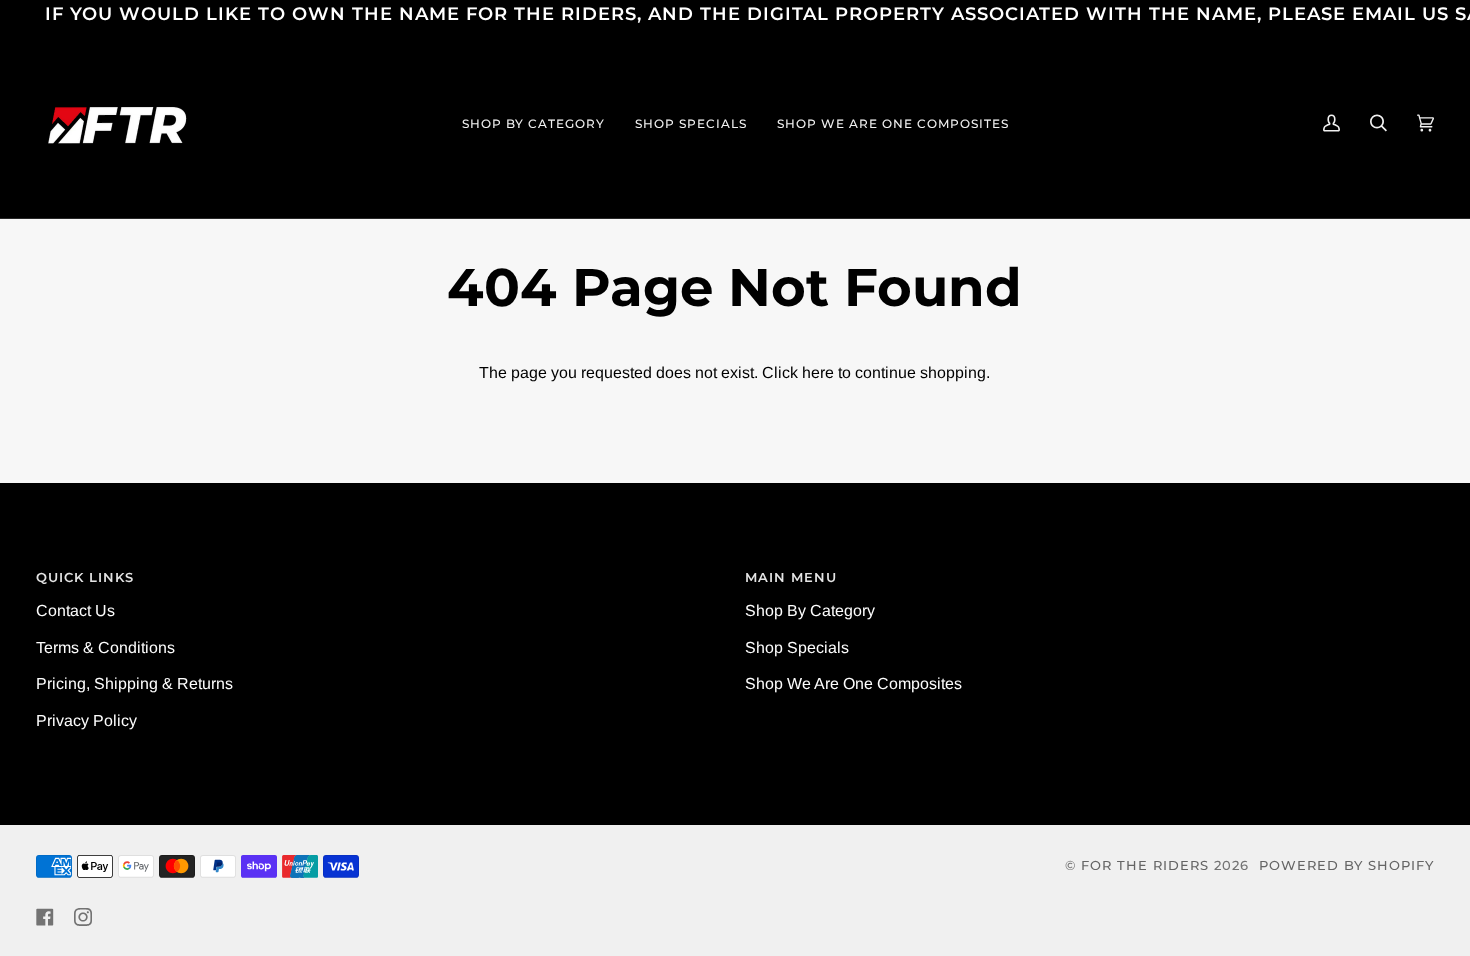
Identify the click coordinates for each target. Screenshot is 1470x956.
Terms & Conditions (105, 647)
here (818, 372)
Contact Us (75, 610)
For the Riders (1145, 865)
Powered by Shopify (1346, 865)
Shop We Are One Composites (853, 683)
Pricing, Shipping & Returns (134, 683)
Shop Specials (797, 647)
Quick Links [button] (85, 577)
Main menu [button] (791, 577)
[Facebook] (45, 917)
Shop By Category (810, 610)
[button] (533, 123)
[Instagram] (83, 917)
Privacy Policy (86, 720)
